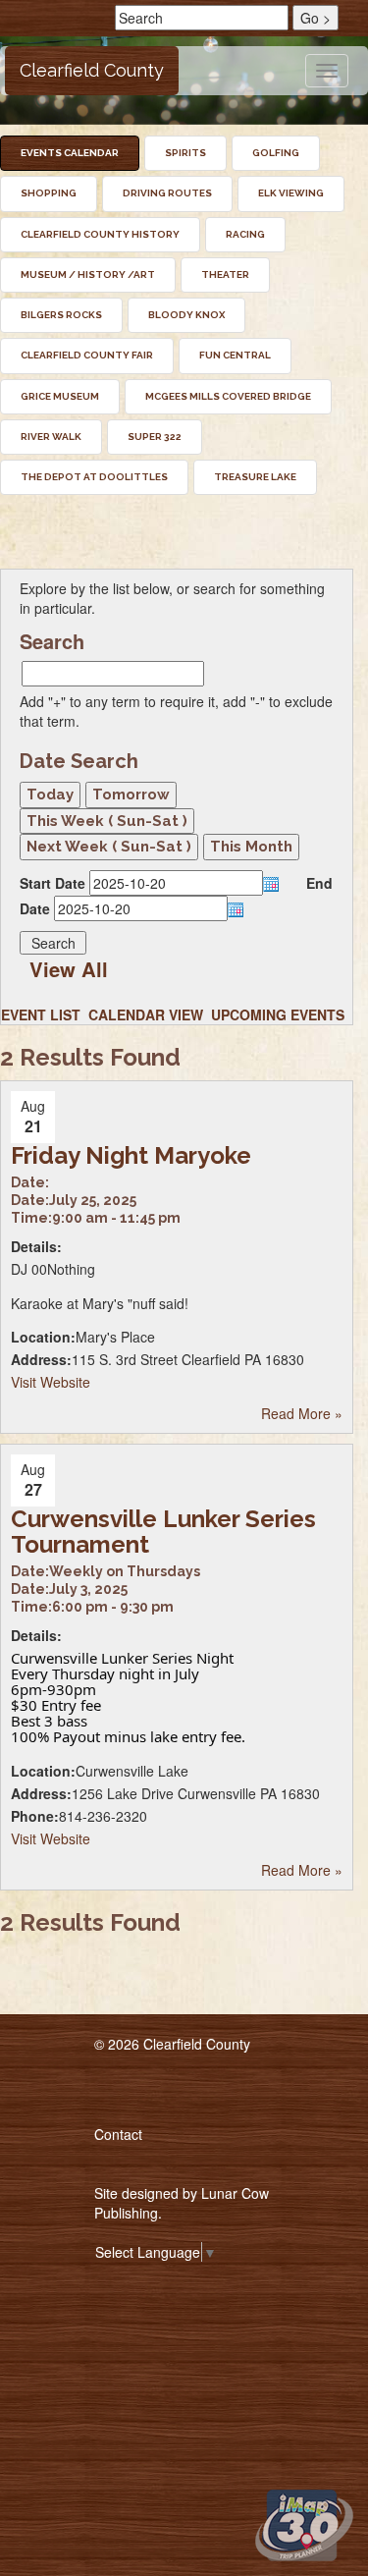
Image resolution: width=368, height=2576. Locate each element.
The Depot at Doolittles (94, 477)
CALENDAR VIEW (146, 1014)
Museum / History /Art (88, 274)
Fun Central (235, 355)
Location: (43, 1337)
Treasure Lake (255, 477)
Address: (41, 1359)
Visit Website (51, 1382)
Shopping (49, 193)
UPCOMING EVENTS (278, 1014)
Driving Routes (167, 193)
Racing (245, 234)
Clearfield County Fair (87, 355)
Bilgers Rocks (61, 315)
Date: (30, 1182)
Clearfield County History (100, 234)
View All (69, 969)
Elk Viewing (291, 193)
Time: (31, 1218)
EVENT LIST (41, 1014)
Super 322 (155, 437)
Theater (225, 274)
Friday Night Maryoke (131, 1155)
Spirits (185, 153)
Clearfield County (92, 70)
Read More (302, 1413)
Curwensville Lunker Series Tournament (163, 1532)
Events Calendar (70, 153)
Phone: (35, 1816)
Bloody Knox (186, 315)
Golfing (276, 153)
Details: (36, 1246)
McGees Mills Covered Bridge (228, 396)
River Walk (51, 437)
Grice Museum (60, 396)
